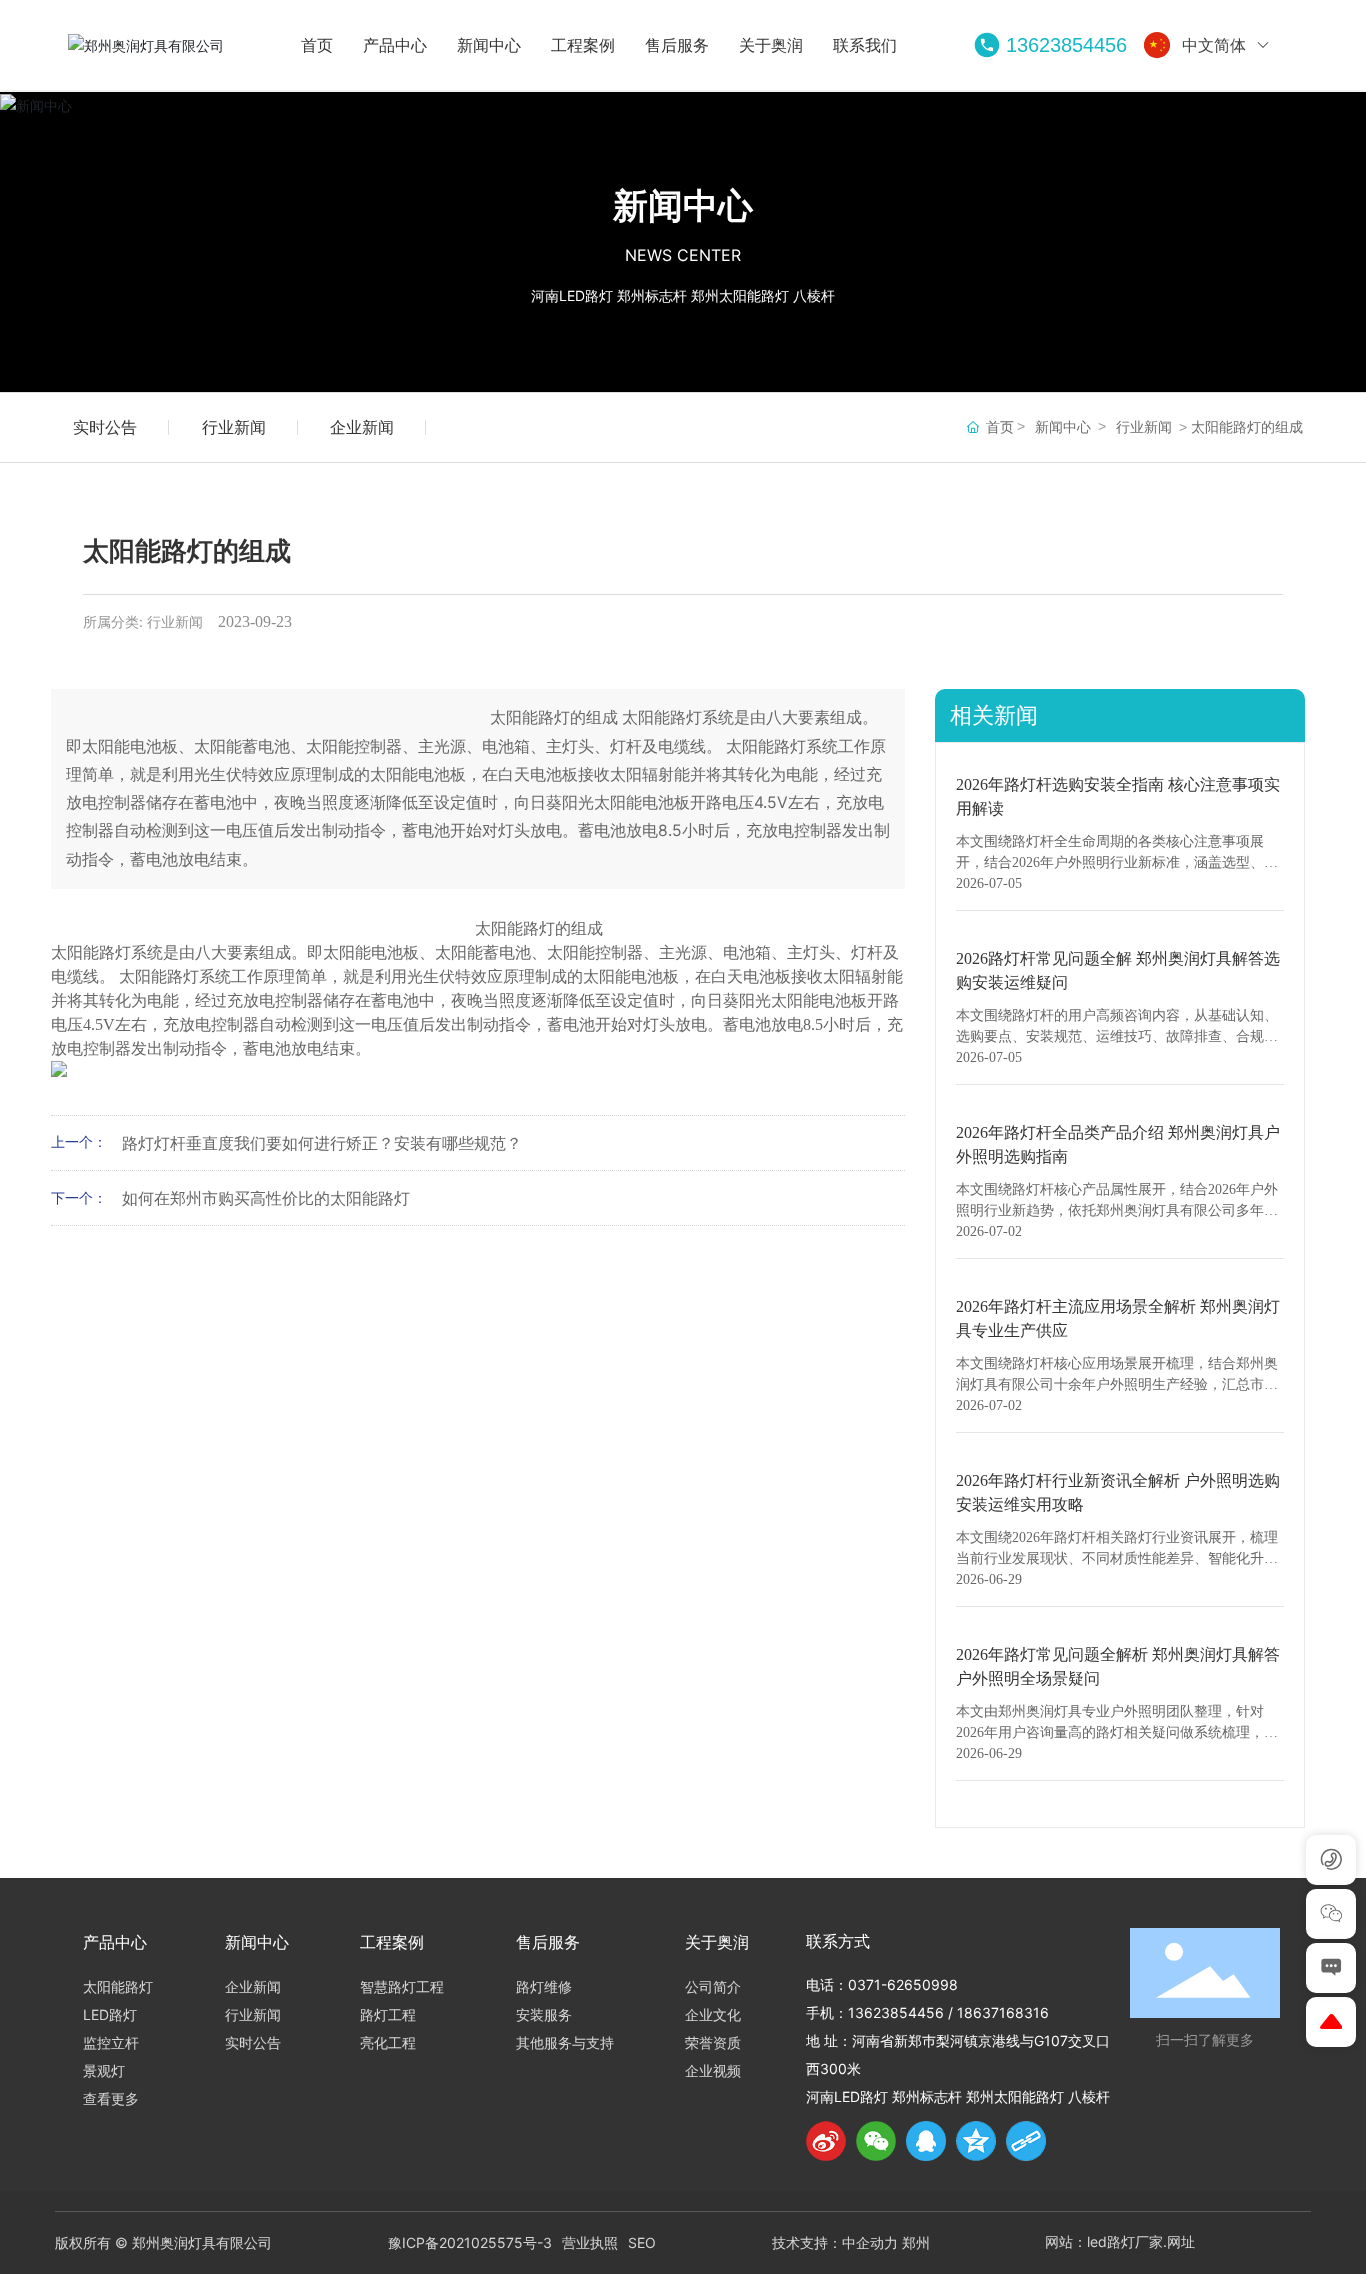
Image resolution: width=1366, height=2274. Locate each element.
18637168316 (1003, 2012)
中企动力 (870, 2242)
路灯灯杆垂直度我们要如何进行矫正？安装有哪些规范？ (322, 1143)
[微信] (876, 2141)
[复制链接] (1026, 2141)
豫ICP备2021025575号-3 (470, 2242)
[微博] (826, 2141)
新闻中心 (683, 205)
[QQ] (926, 2141)
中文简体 (1214, 45)
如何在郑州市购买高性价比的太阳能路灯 (266, 1198)
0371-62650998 (903, 1984)
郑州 (916, 2242)
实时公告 (105, 427)
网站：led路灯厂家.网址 (1120, 2241)
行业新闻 (234, 427)
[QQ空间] (976, 2141)
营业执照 (590, 2242)
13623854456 (1066, 45)
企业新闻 (362, 427)
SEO (642, 2242)
